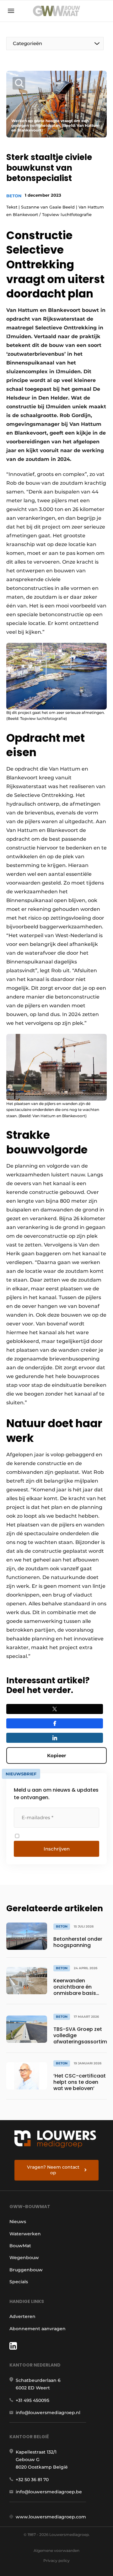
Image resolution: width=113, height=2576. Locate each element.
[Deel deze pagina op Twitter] (55, 1709)
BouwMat (20, 2246)
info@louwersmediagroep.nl (48, 2413)
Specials (19, 2282)
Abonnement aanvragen (38, 2329)
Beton (14, 196)
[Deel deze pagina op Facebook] (55, 1723)
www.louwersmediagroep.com (51, 2517)
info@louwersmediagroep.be (49, 2492)
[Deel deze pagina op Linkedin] (55, 1738)
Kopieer (56, 1755)
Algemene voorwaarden (56, 2550)
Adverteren (22, 2316)
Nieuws (18, 2222)
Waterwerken (25, 2234)
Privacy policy (56, 2561)
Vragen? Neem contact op (53, 2170)
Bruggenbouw (26, 2270)
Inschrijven (57, 1849)
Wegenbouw (24, 2258)
